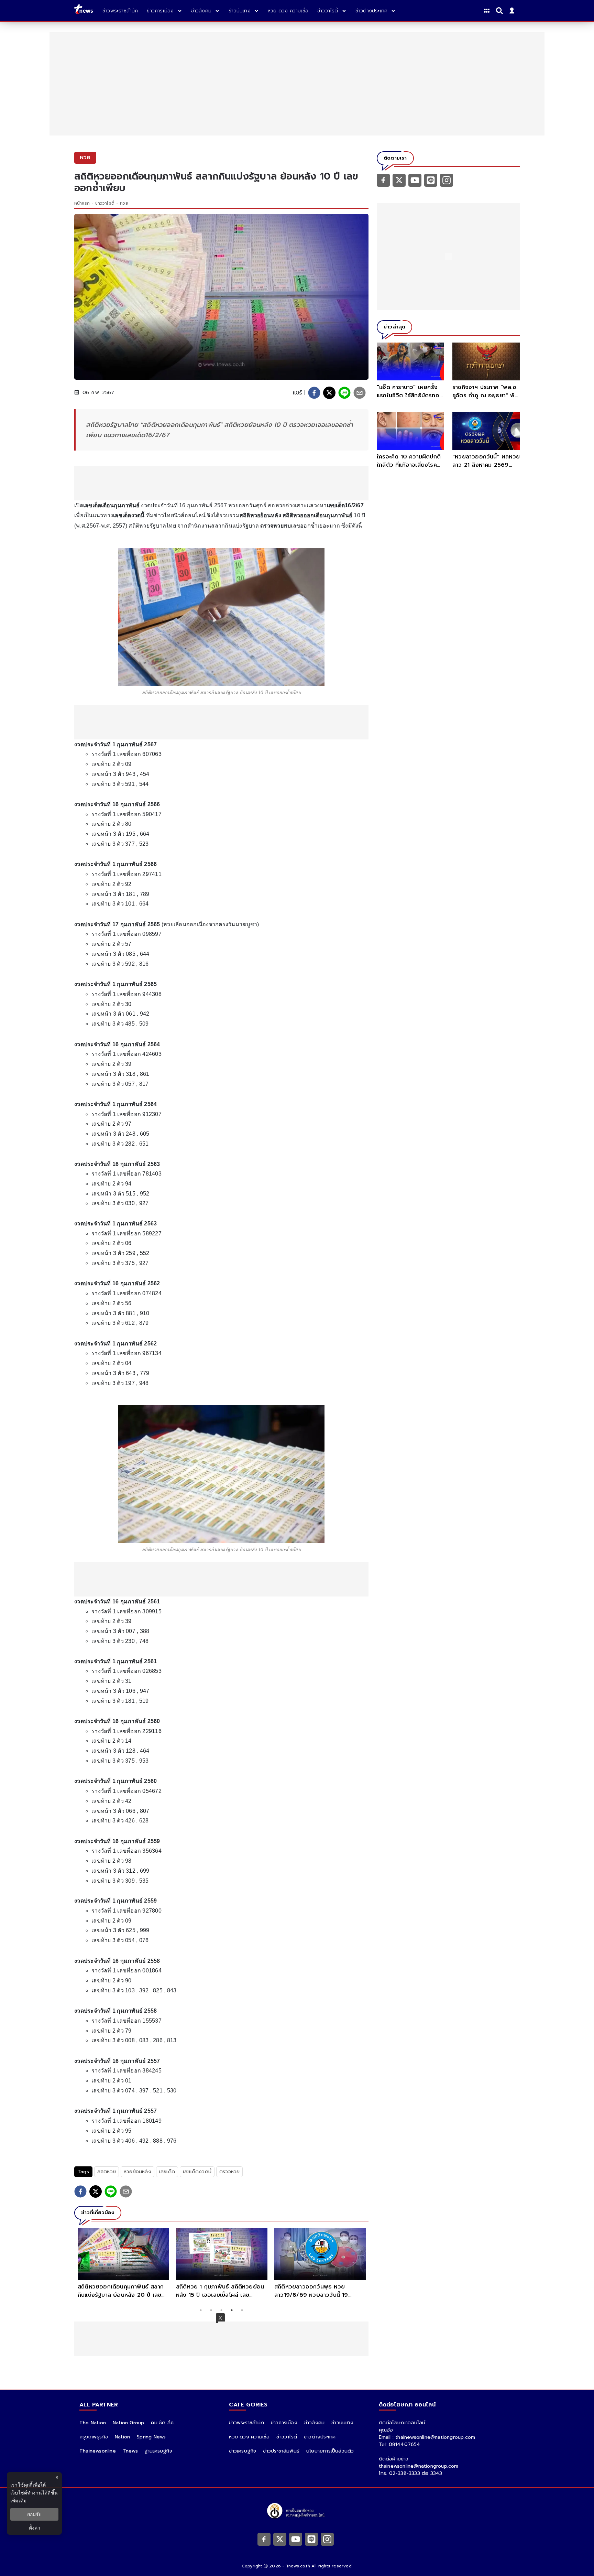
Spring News (151, 2437)
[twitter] (329, 393)
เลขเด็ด (167, 2172)
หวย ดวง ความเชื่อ (249, 2437)
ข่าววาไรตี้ (105, 203)
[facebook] (314, 393)
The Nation (93, 2423)
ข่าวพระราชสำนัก (246, 2423)
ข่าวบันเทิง (342, 2423)
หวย (124, 203)
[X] (399, 180)
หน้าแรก (82, 203)
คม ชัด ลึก (162, 2423)
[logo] (84, 10)
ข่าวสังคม (314, 2423)
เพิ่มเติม (18, 2501)
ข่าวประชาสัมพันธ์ (281, 2451)
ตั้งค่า (35, 2528)
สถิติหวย (107, 2172)
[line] (344, 393)
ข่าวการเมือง (284, 2423)
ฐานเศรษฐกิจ (158, 2451)
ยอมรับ (34, 2514)
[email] (360, 393)
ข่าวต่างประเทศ (320, 2437)
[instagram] (447, 180)
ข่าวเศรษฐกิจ (243, 2451)
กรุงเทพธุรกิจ (94, 2437)
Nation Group (128, 2423)
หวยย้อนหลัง (137, 2172)
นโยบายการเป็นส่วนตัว (330, 2451)
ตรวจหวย (229, 2172)
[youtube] (415, 180)
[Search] (500, 11)
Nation (122, 2437)
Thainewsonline (98, 2451)
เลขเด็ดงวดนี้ (197, 2172)
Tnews (130, 2451)
